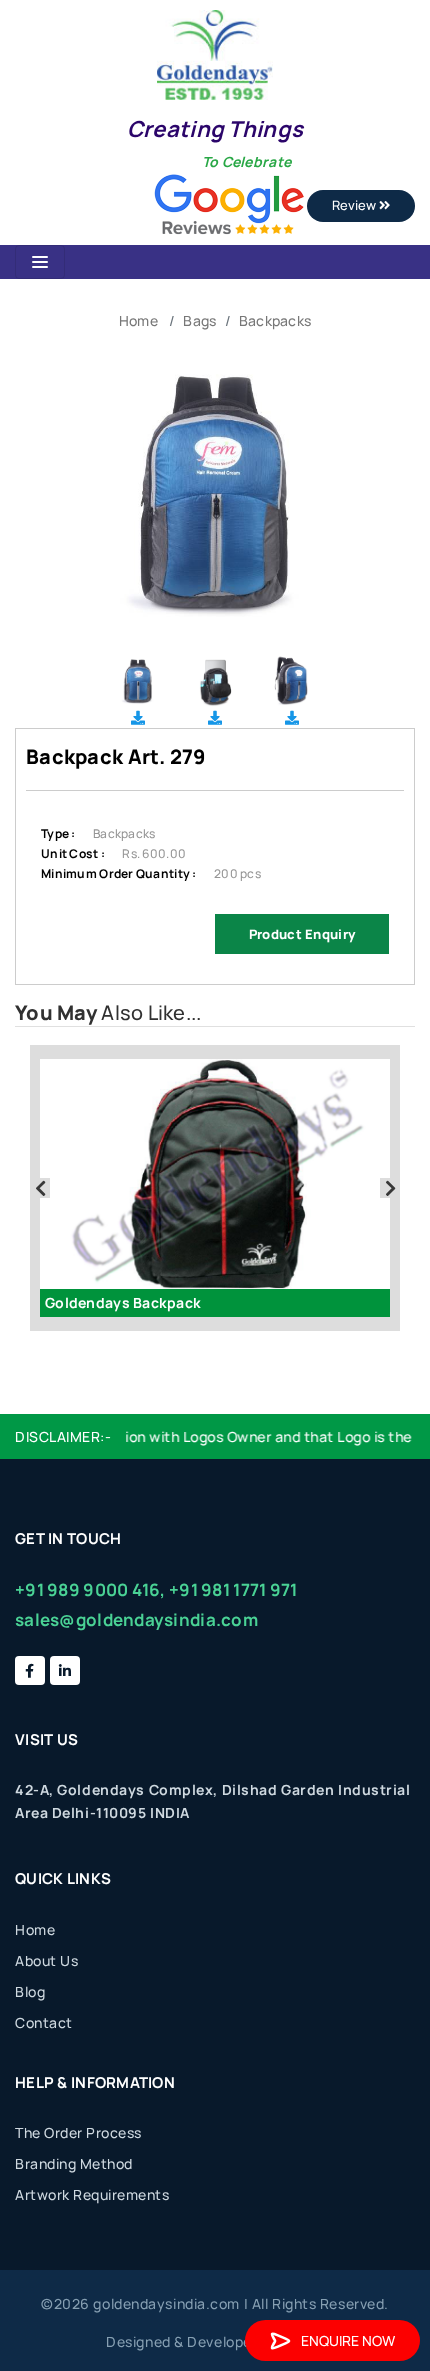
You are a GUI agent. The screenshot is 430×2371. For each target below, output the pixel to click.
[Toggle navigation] (40, 262)
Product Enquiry (302, 934)
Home (138, 320)
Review (355, 205)
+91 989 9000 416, (90, 1589)
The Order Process (78, 2132)
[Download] (138, 717)
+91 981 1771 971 (233, 1589)
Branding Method (74, 2163)
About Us (46, 1960)
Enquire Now (348, 2340)
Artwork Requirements (92, 2194)
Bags (199, 320)
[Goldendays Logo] (214, 53)
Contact (44, 2022)
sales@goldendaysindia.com (136, 1619)
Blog (30, 1991)
